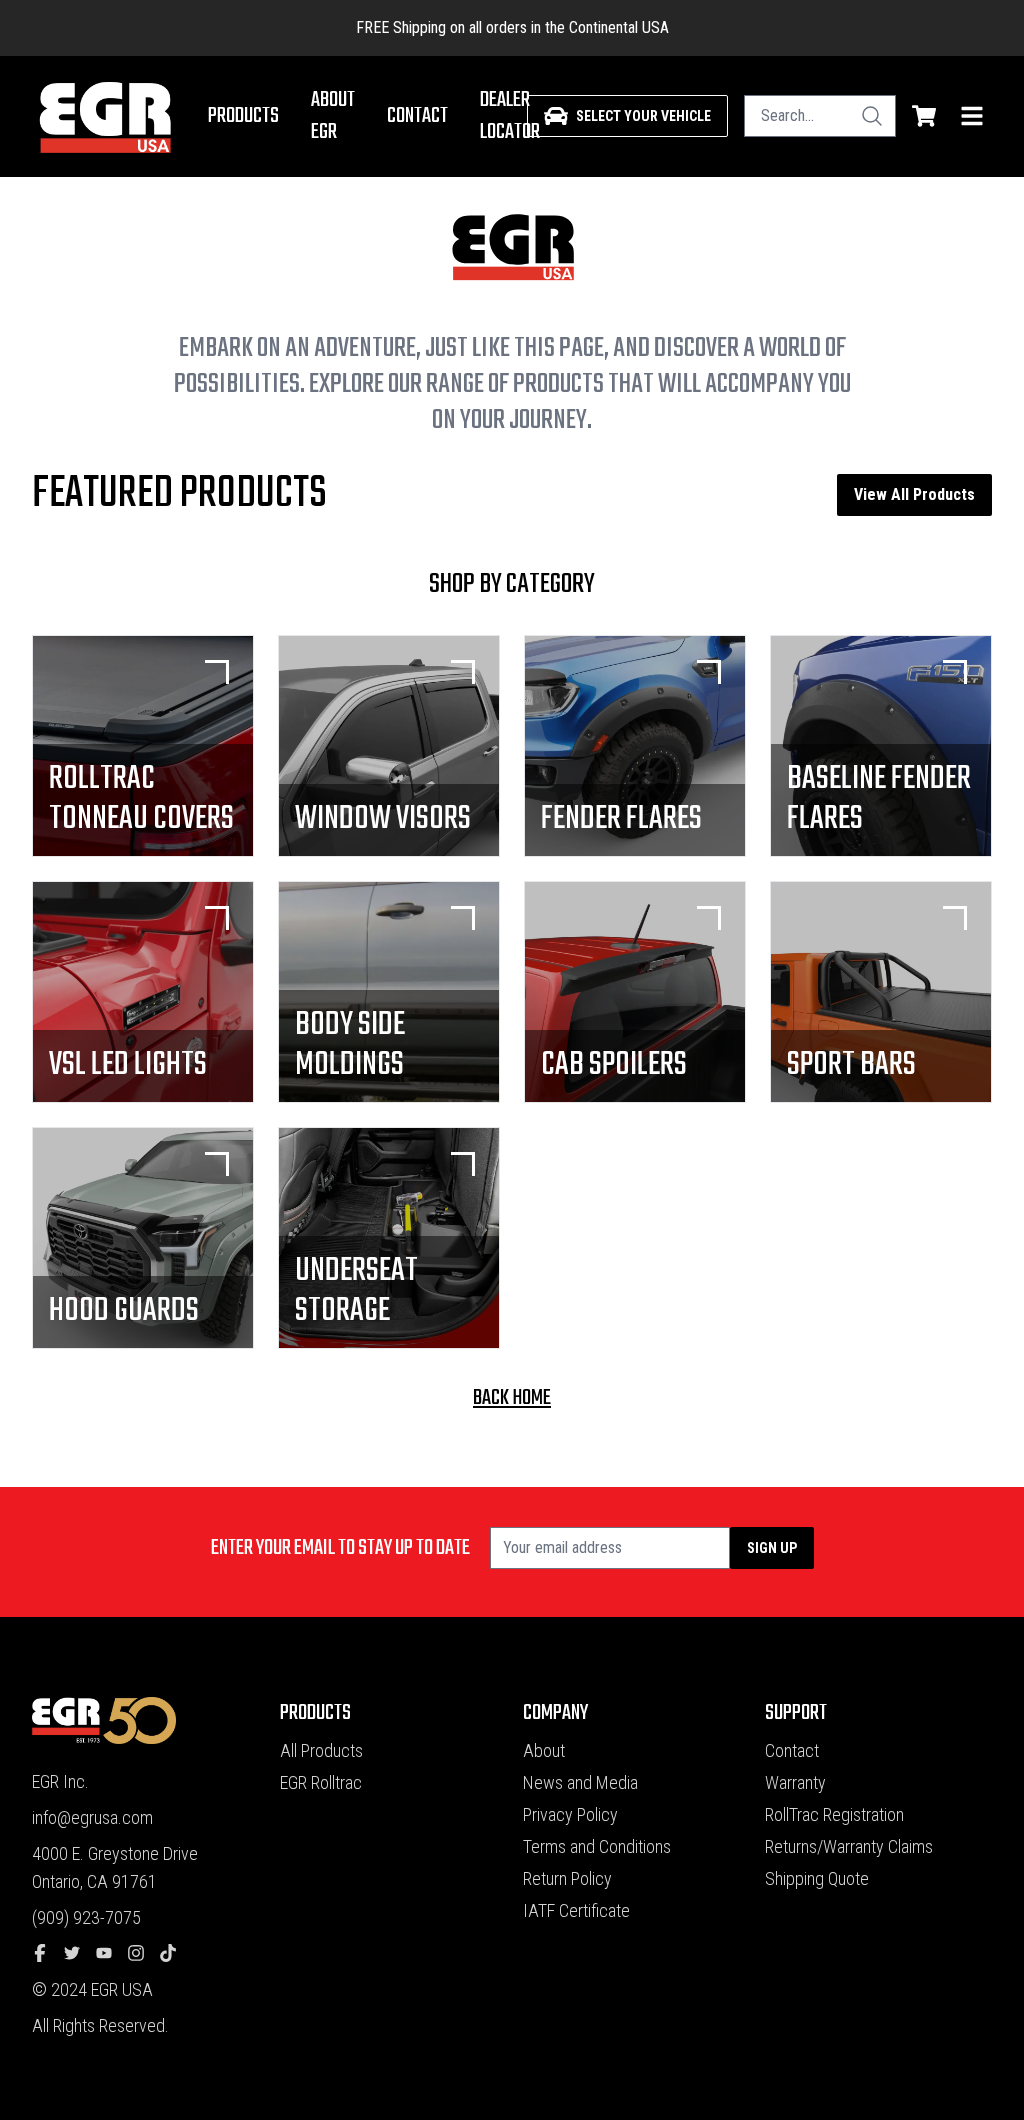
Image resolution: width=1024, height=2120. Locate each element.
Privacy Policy (570, 1814)
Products (243, 116)
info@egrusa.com (92, 1817)
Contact (417, 116)
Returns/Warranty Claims (849, 1846)
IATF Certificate (576, 1910)
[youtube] (112, 1954)
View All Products (914, 494)
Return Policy (567, 1878)
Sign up (772, 1548)
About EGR (333, 116)
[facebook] (48, 1954)
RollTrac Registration (834, 1814)
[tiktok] (176, 1954)
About (544, 1750)
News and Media (580, 1782)
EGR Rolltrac (321, 1782)
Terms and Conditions (597, 1846)
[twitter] (80, 1954)
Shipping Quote (817, 1878)
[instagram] (144, 1954)
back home (512, 1398)
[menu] (972, 116)
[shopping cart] (924, 116)
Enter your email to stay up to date (340, 1548)
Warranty (795, 1782)
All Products (321, 1750)
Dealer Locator (510, 116)
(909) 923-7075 (86, 1917)
